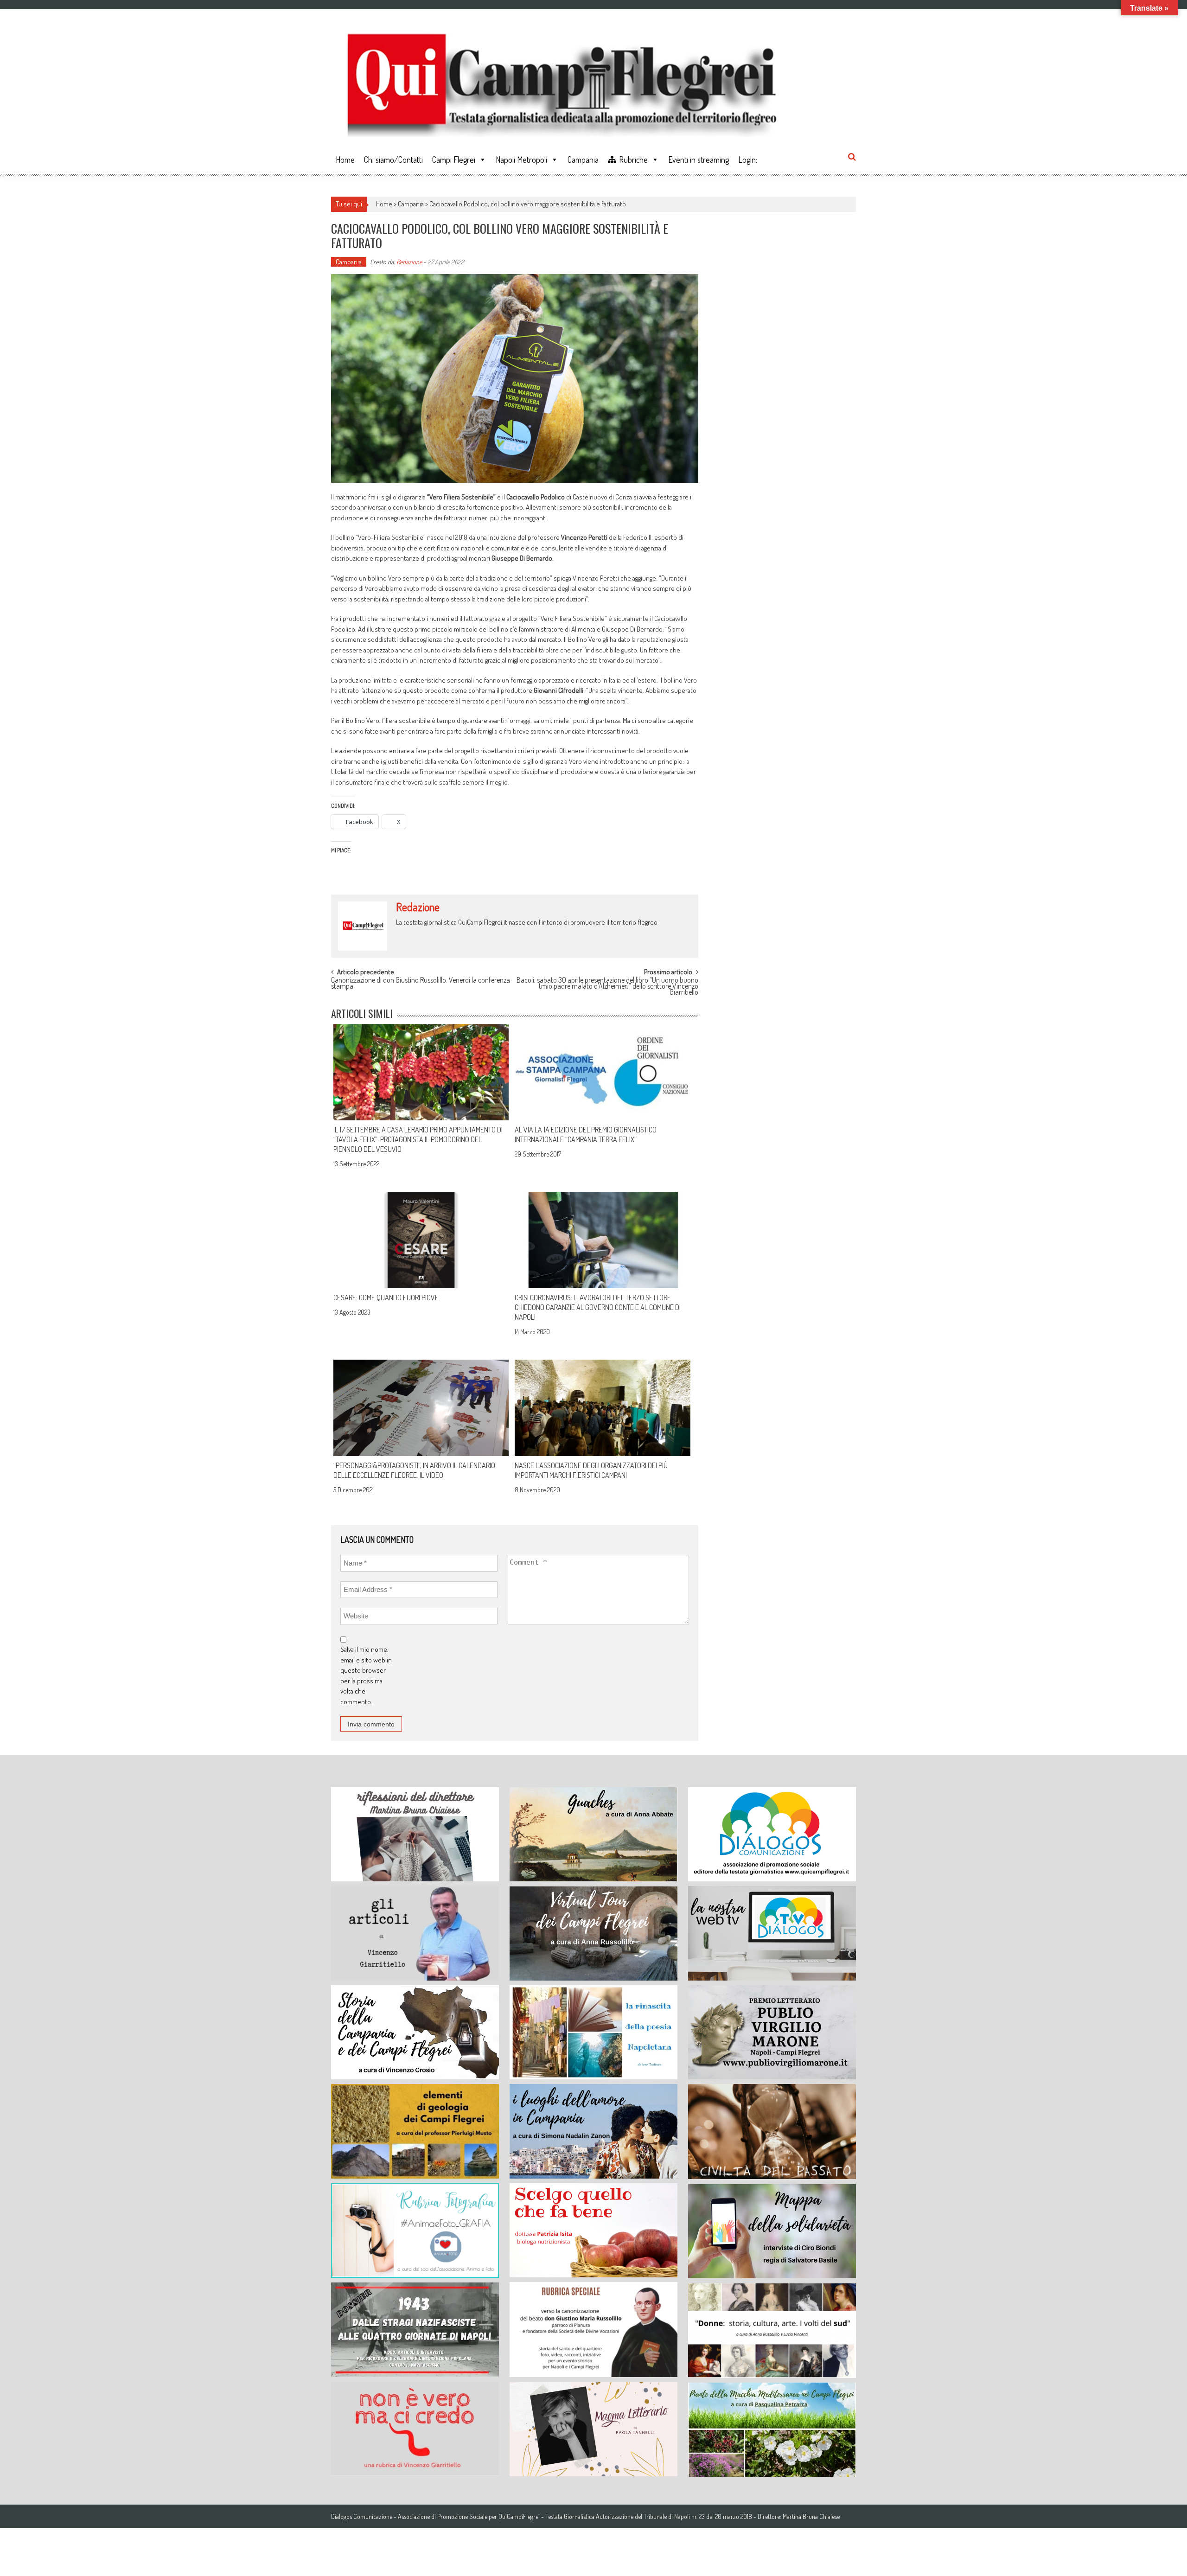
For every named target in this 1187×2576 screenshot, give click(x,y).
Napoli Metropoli (521, 160)
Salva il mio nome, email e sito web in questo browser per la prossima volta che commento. (366, 1675)
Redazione (409, 262)
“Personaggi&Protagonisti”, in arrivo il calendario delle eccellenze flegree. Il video (414, 1470)
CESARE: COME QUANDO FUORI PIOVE (386, 1298)
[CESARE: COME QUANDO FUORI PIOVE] (421, 1240)
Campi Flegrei (454, 160)
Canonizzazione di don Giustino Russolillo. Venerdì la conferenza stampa (421, 984)
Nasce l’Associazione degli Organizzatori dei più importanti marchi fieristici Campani (591, 1470)
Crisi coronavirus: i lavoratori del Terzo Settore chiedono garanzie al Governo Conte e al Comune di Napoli (598, 1307)
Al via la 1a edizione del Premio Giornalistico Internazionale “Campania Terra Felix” (586, 1135)
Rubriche (633, 160)
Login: (748, 160)
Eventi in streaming (699, 160)
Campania (583, 160)
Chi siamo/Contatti (393, 160)
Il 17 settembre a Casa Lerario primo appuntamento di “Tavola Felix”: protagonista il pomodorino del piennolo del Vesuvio (418, 1139)
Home (345, 160)
